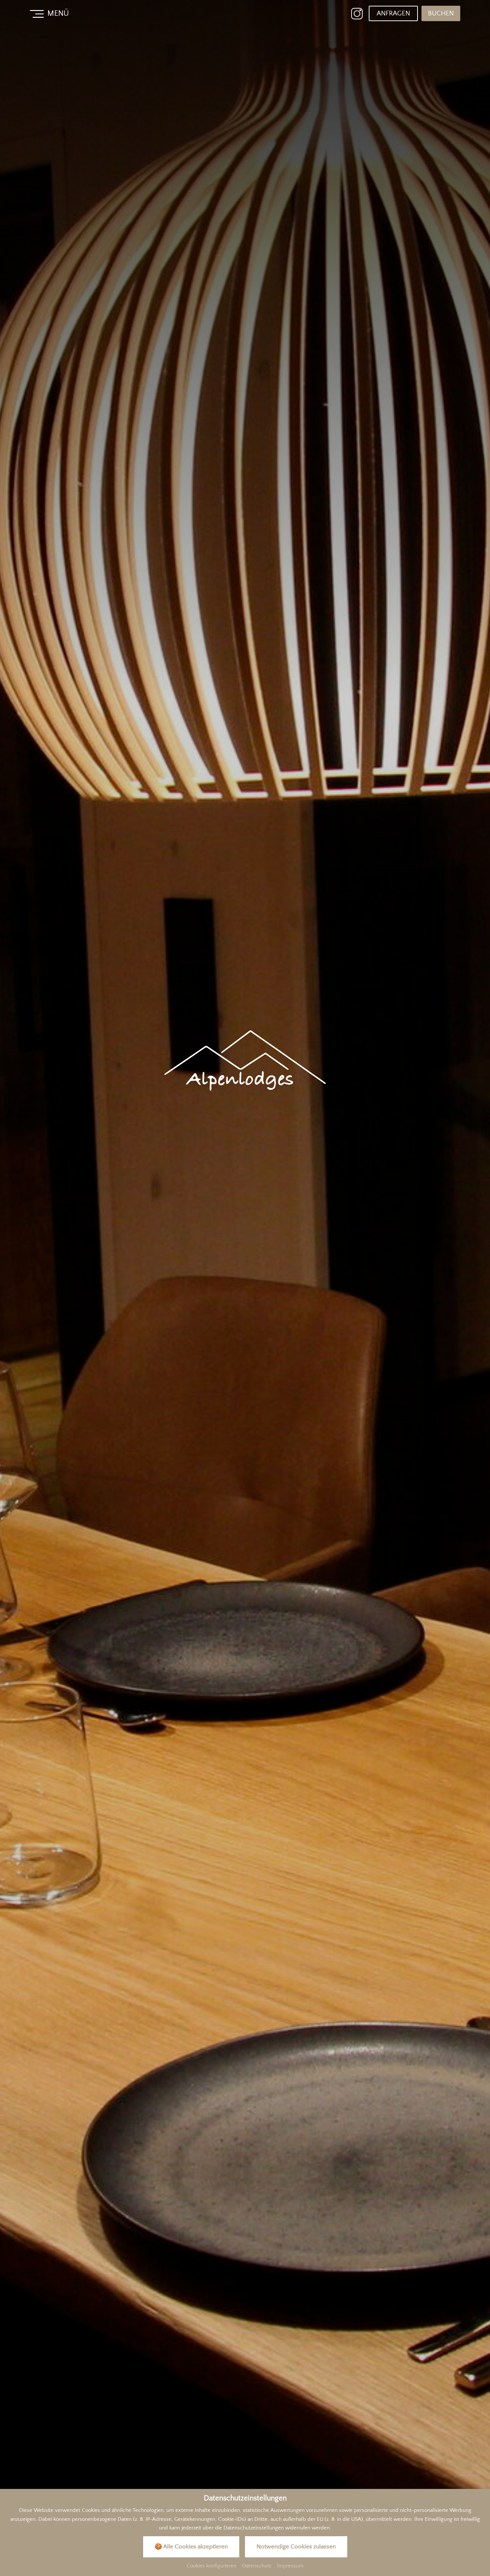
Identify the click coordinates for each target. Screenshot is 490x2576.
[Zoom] (245, 1288)
